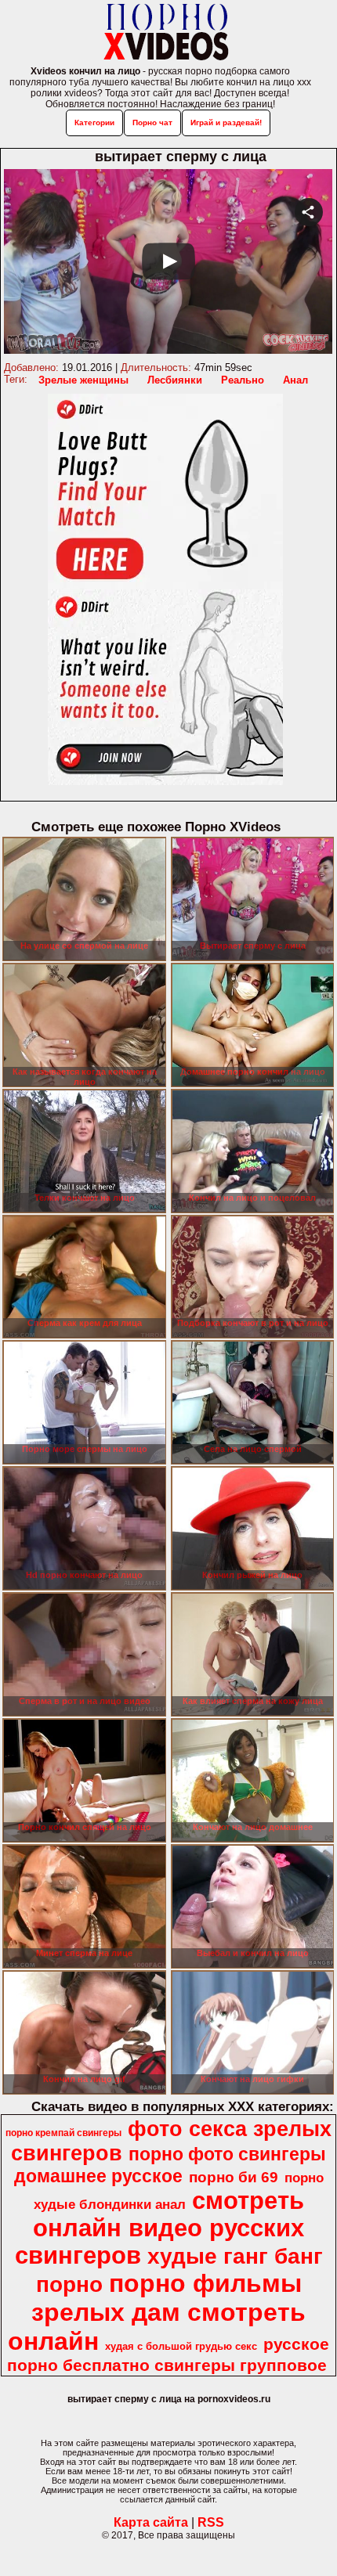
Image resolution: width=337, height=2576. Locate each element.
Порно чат (152, 122)
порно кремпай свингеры (63, 2133)
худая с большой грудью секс (181, 2346)
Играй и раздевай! (226, 122)
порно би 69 (234, 2177)
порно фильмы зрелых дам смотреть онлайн (157, 2312)
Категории (94, 122)
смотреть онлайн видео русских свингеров (160, 2228)
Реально (243, 380)
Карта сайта (151, 2522)
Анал (295, 380)
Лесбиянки (175, 380)
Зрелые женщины (83, 380)
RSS (211, 2522)
